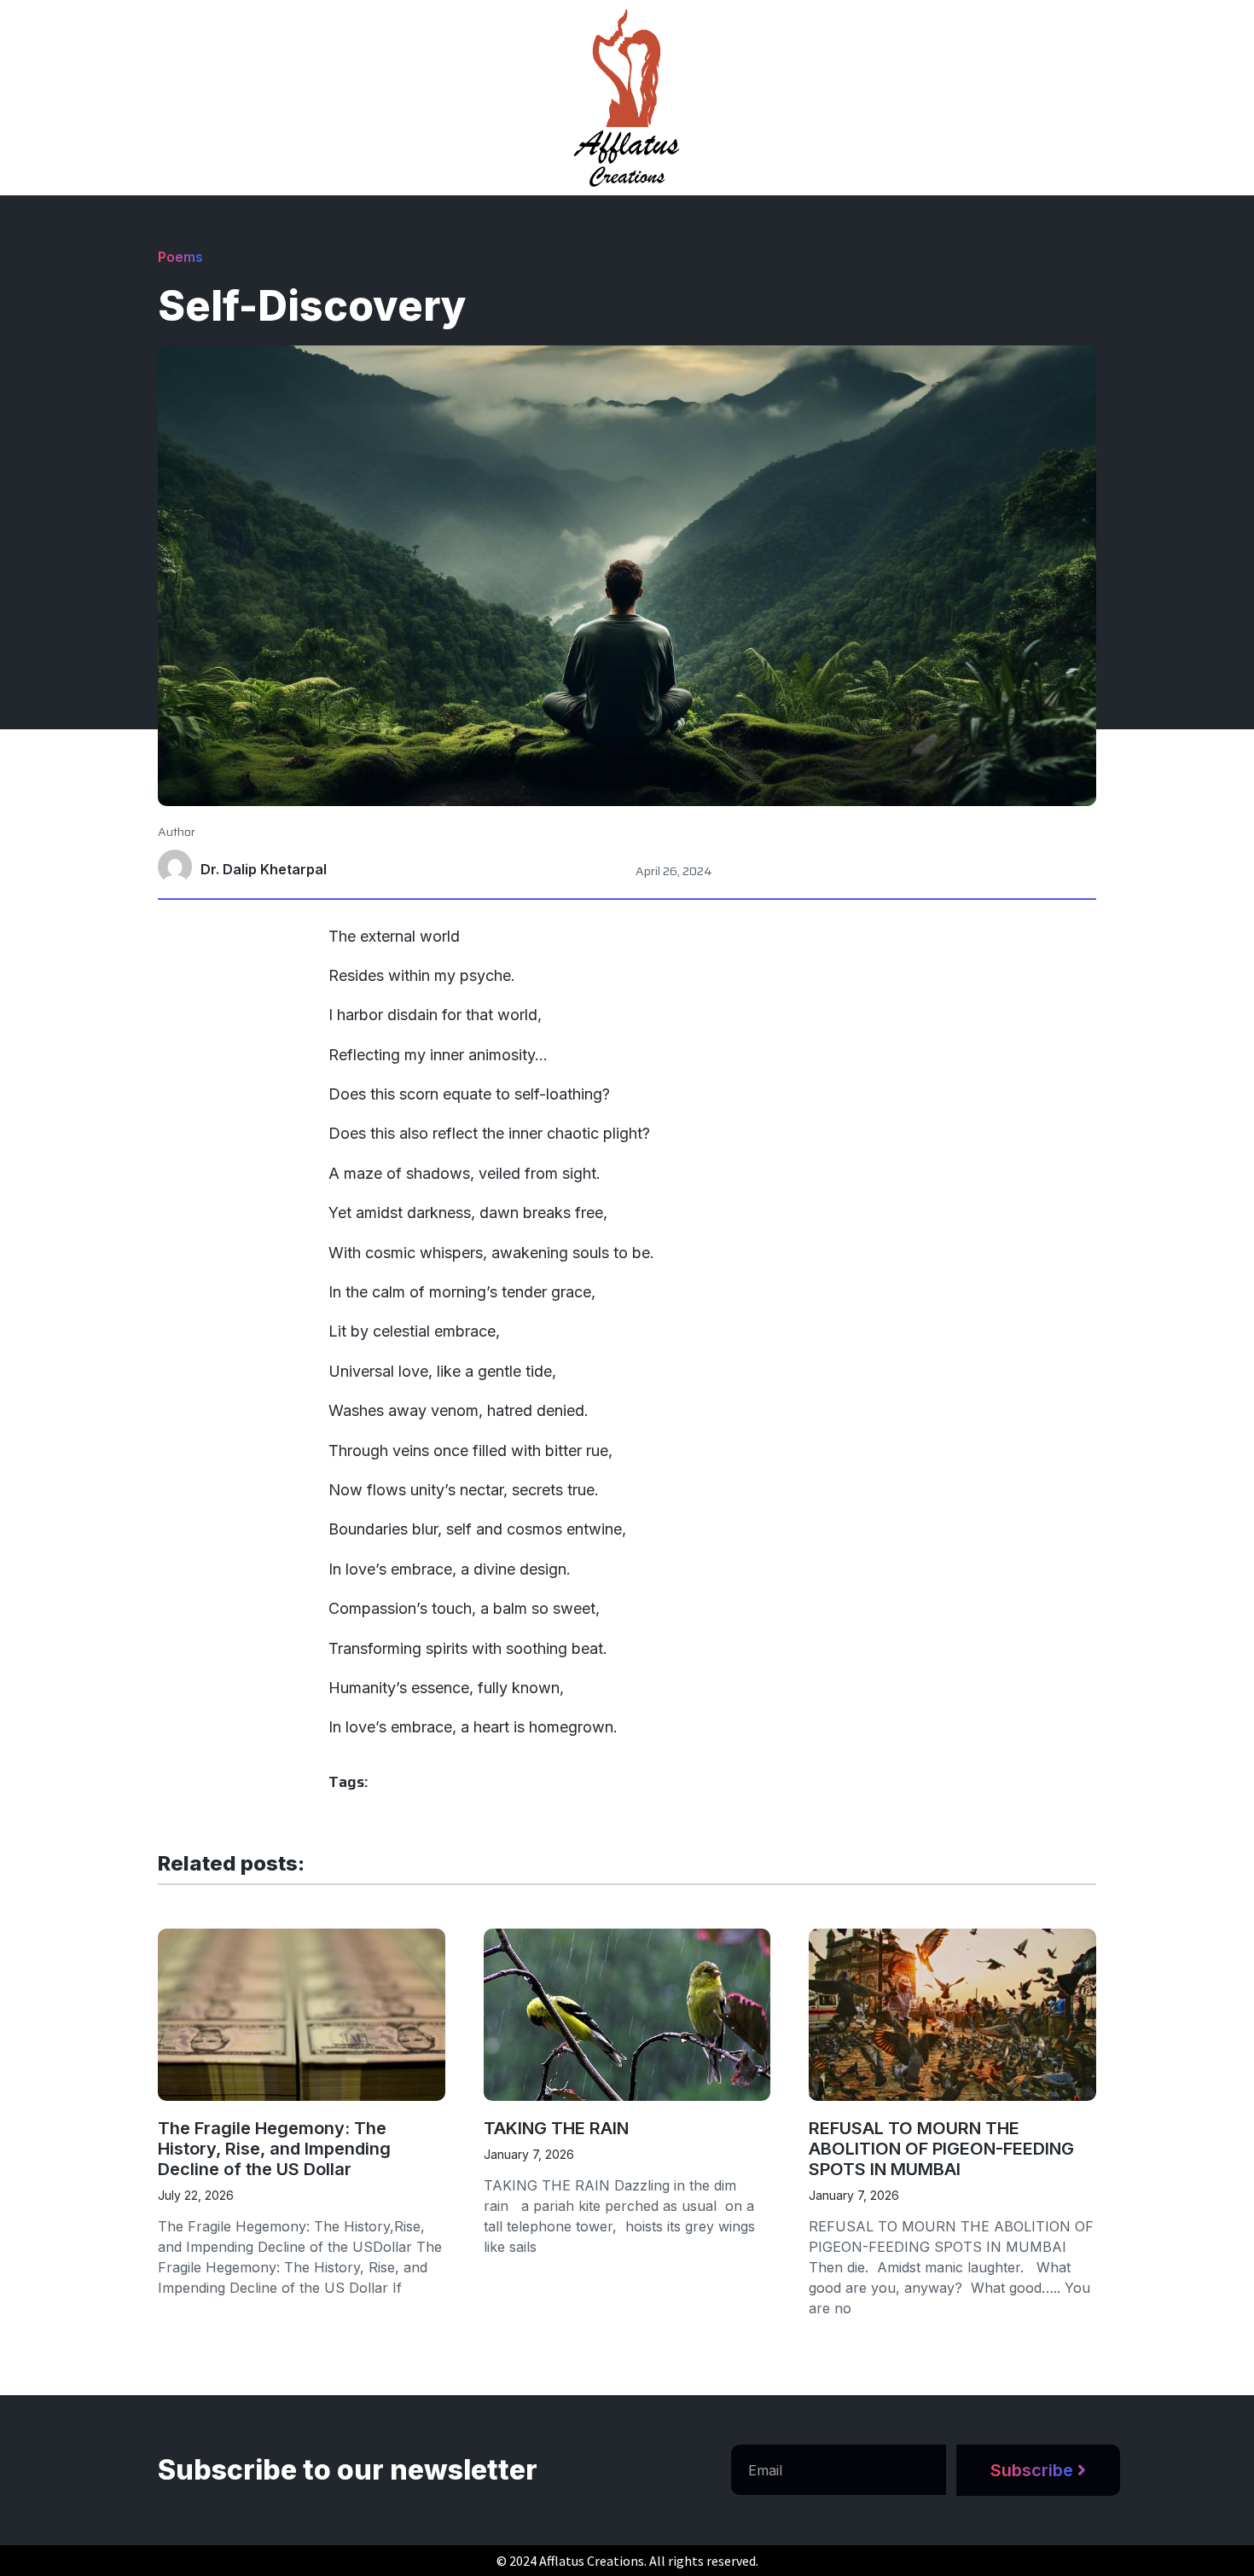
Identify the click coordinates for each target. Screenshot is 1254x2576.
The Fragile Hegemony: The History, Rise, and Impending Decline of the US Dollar (274, 2149)
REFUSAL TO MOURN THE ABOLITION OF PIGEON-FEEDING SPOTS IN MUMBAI (941, 2149)
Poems (180, 257)
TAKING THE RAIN (556, 2128)
